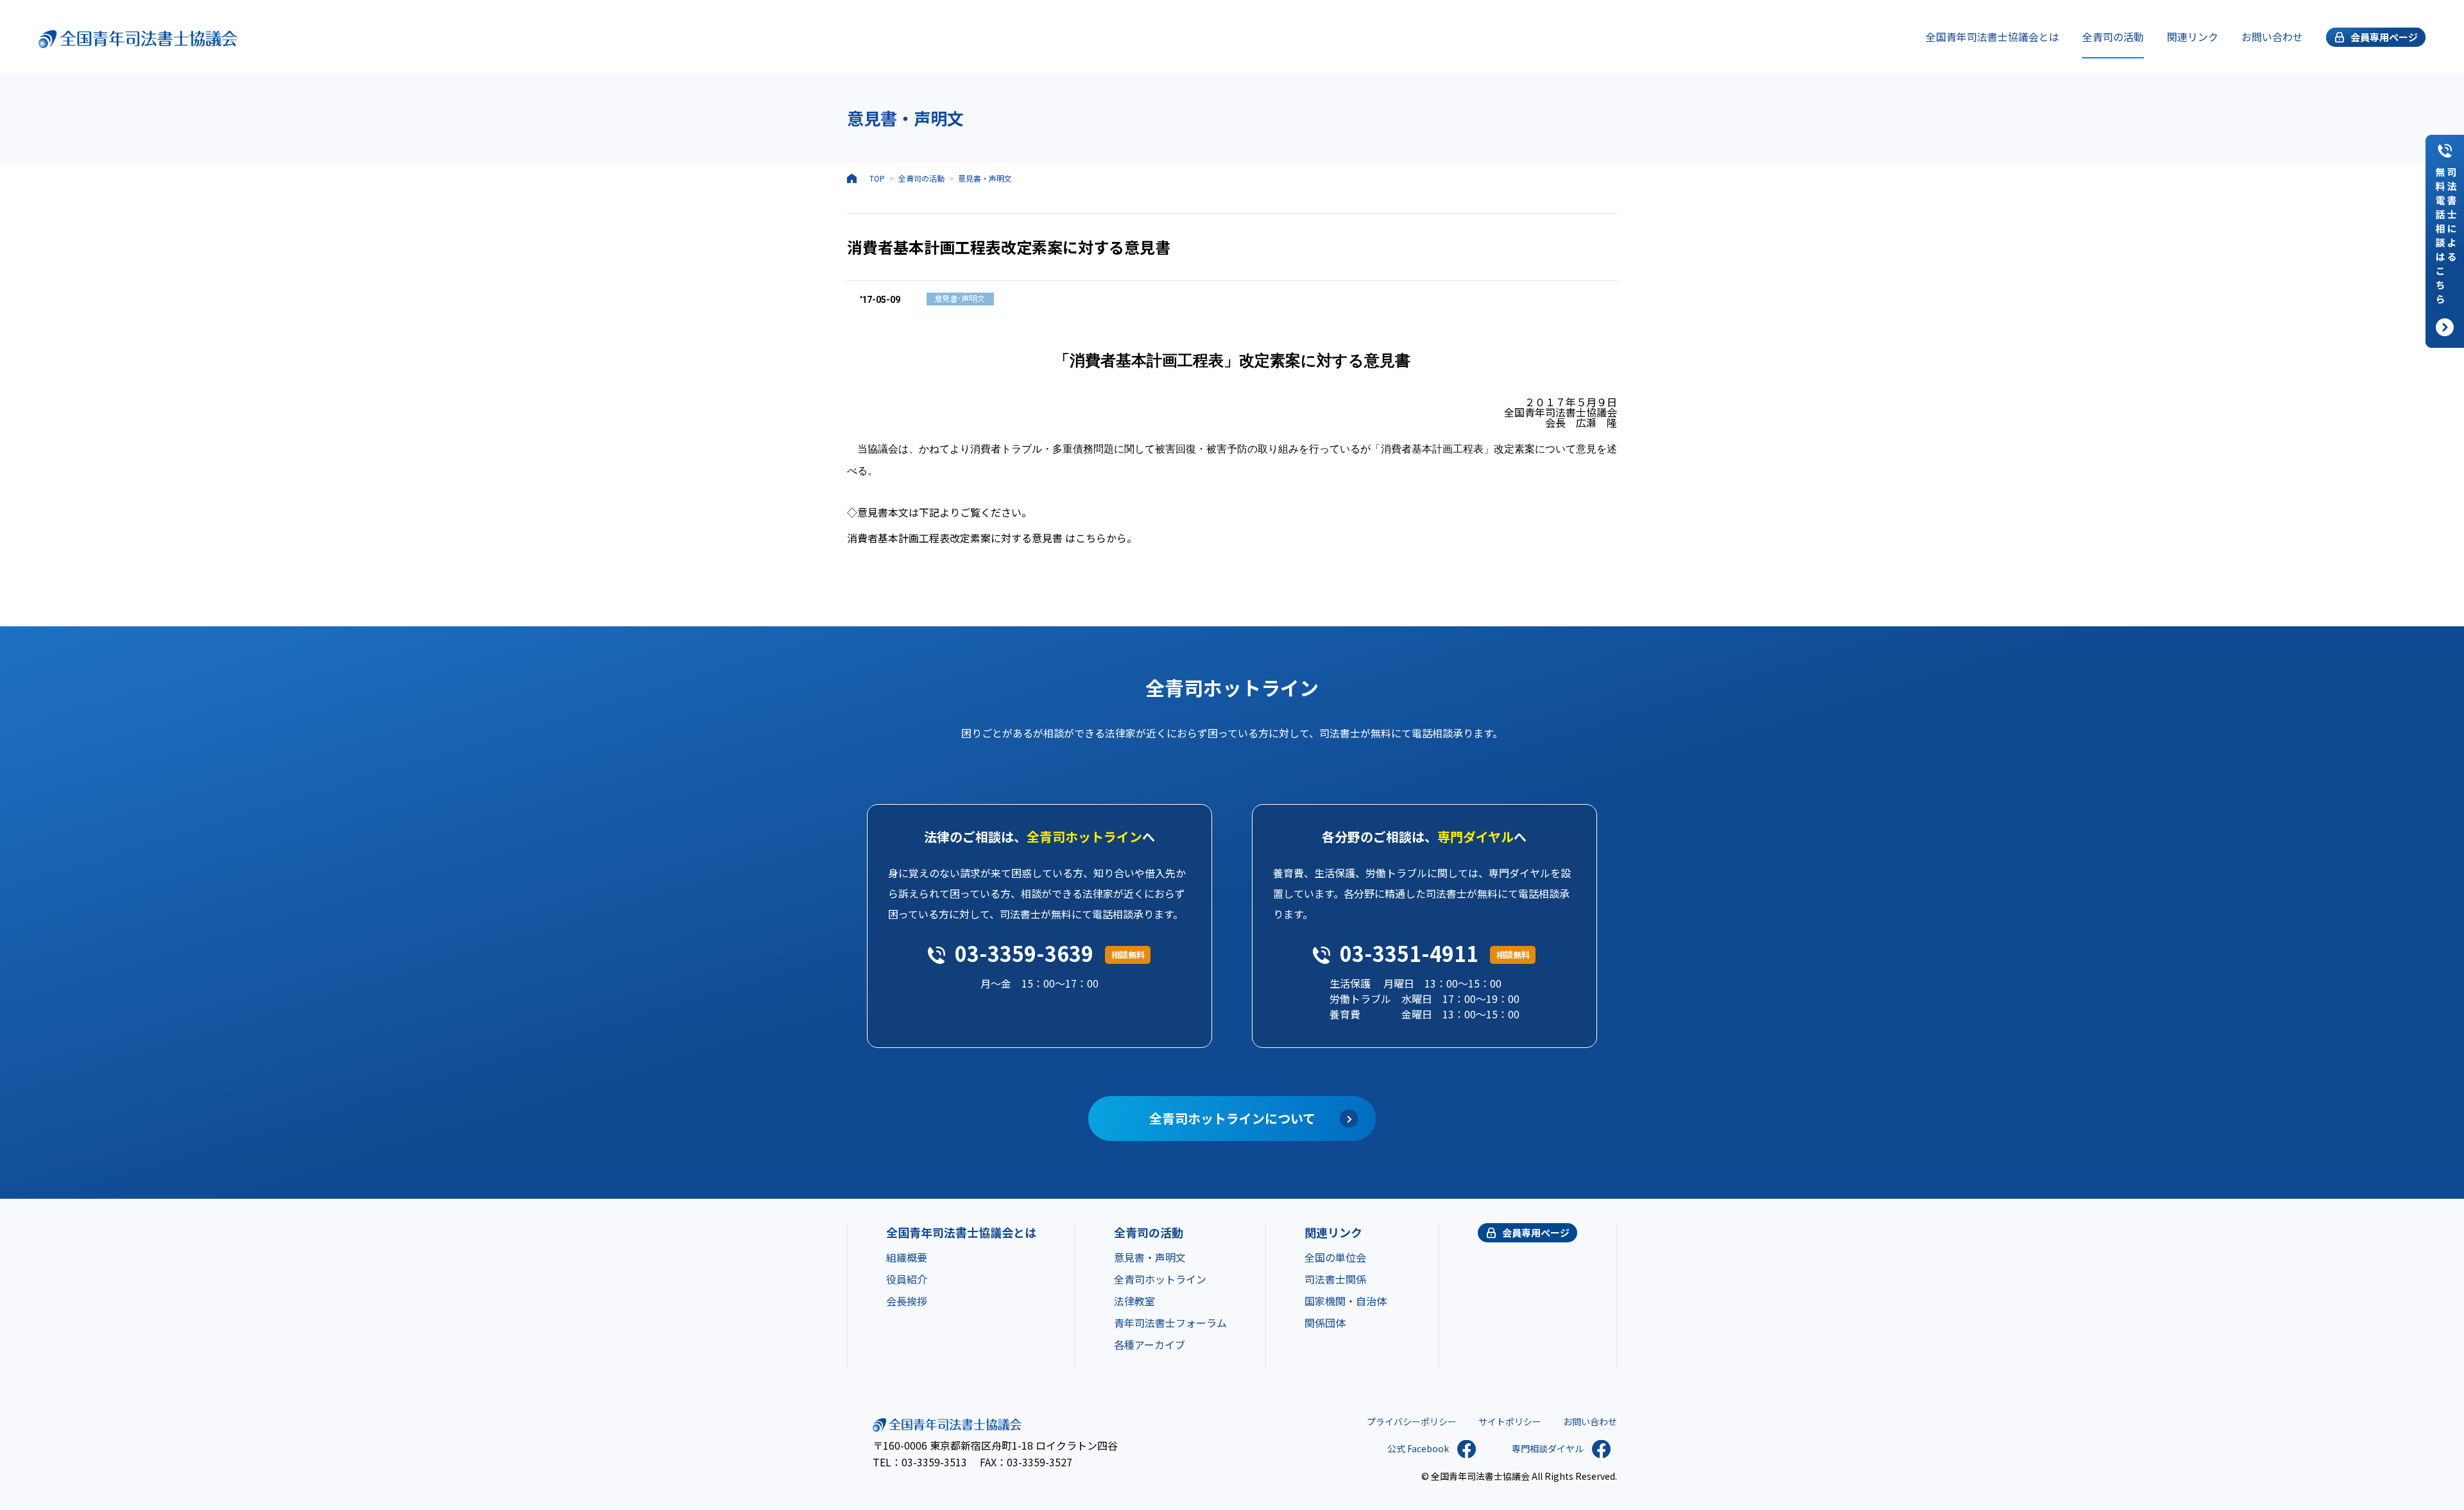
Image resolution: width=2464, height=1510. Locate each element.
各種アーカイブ (1150, 1344)
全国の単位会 (1335, 1257)
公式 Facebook (1418, 1448)
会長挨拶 (907, 1301)
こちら (1091, 538)
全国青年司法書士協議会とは (1992, 37)
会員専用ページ (1536, 1232)
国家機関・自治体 (1346, 1301)
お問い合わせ (2272, 37)
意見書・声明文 (985, 178)
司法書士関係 (1335, 1279)
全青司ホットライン (1160, 1279)
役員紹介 (907, 1279)
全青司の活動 (2113, 37)
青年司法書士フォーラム (1170, 1323)
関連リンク (2193, 37)
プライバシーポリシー (1412, 1421)
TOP (877, 178)
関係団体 (1325, 1323)
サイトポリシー (1510, 1421)
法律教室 (1134, 1301)
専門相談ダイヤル (1548, 1448)
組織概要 (907, 1257)
